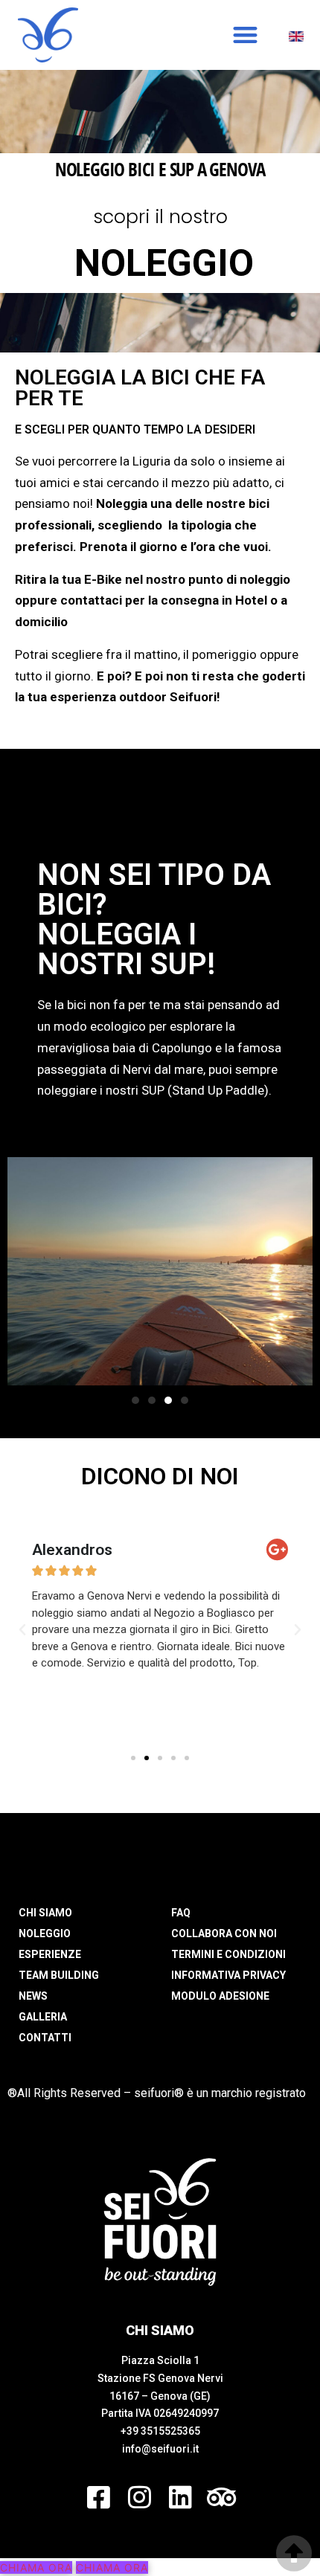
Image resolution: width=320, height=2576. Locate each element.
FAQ (181, 1913)
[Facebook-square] (99, 2497)
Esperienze (50, 1954)
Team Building (59, 1975)
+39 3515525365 (160, 2431)
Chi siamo (45, 1913)
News (33, 1996)
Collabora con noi (224, 1933)
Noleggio (45, 1933)
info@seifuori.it (160, 2449)
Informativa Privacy (228, 1975)
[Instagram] (140, 2497)
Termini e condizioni (228, 1954)
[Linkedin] (180, 2497)
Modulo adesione (220, 1996)
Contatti (45, 2038)
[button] (245, 35)
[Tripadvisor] (221, 2497)
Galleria (43, 2017)
